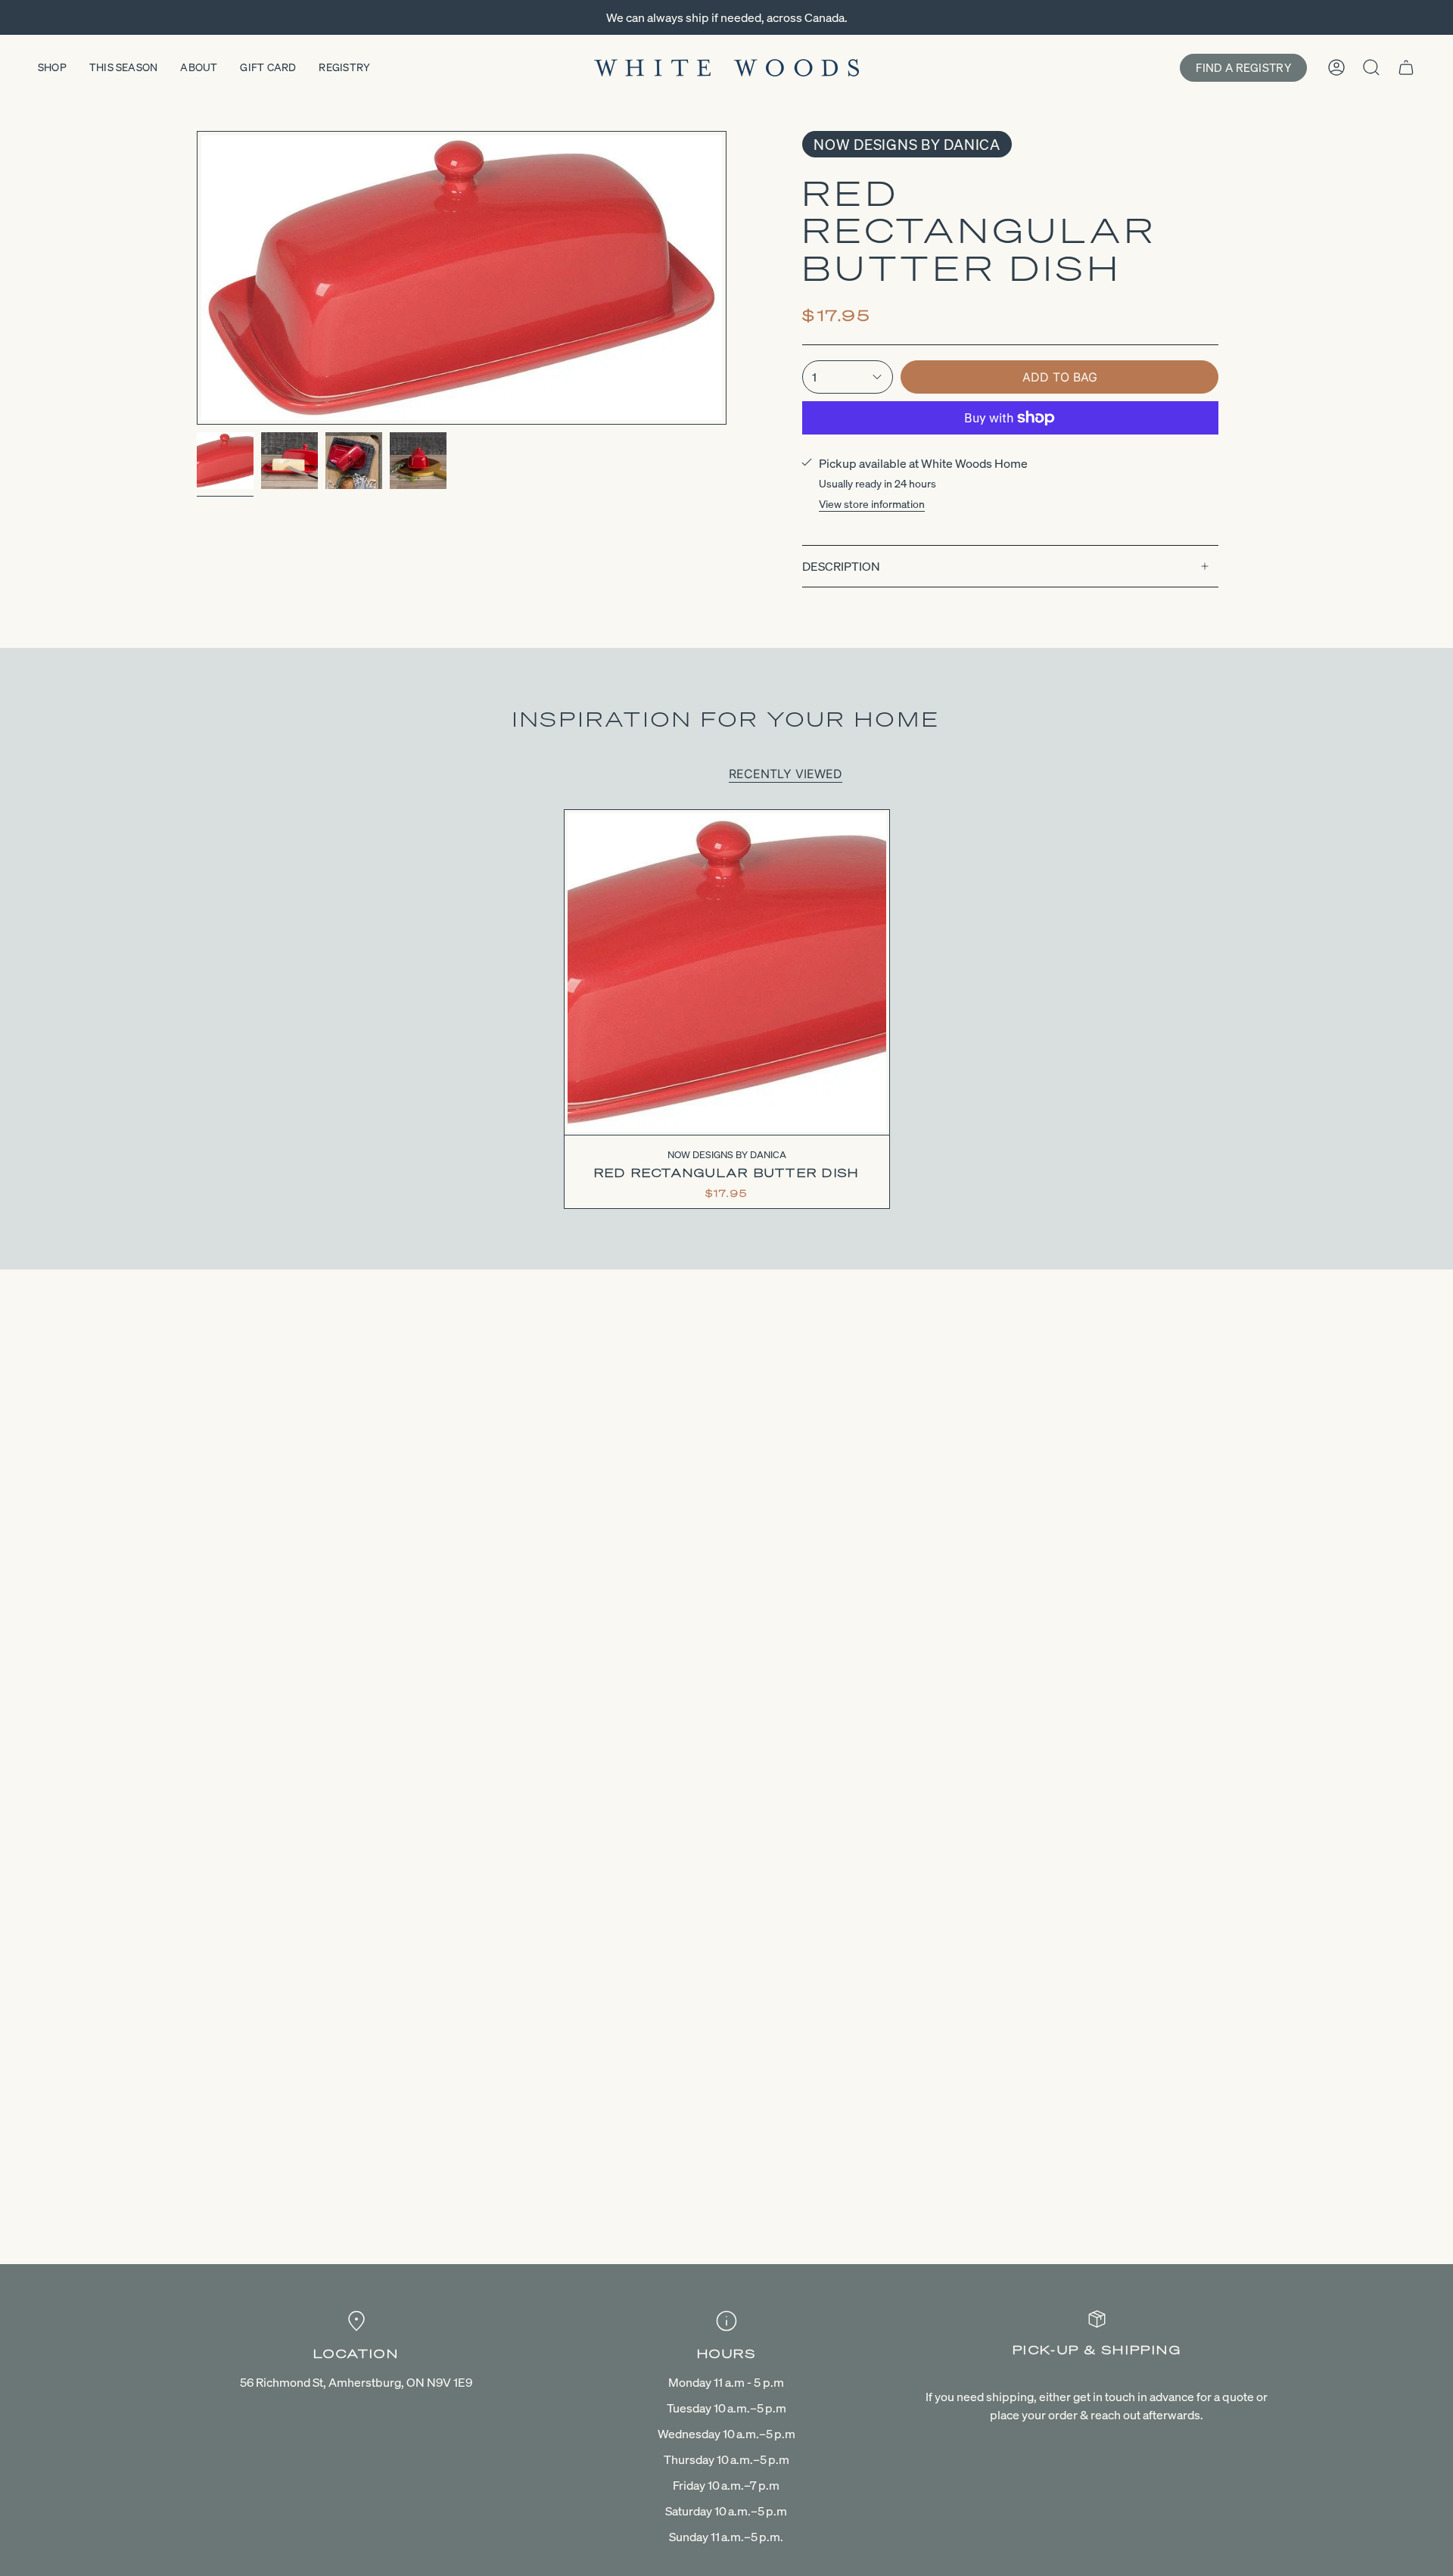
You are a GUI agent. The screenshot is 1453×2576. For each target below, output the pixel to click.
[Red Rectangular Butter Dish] (727, 972)
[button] (52, 68)
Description (841, 566)
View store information (872, 504)
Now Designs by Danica (907, 144)
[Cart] (1406, 67)
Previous (197, 278)
